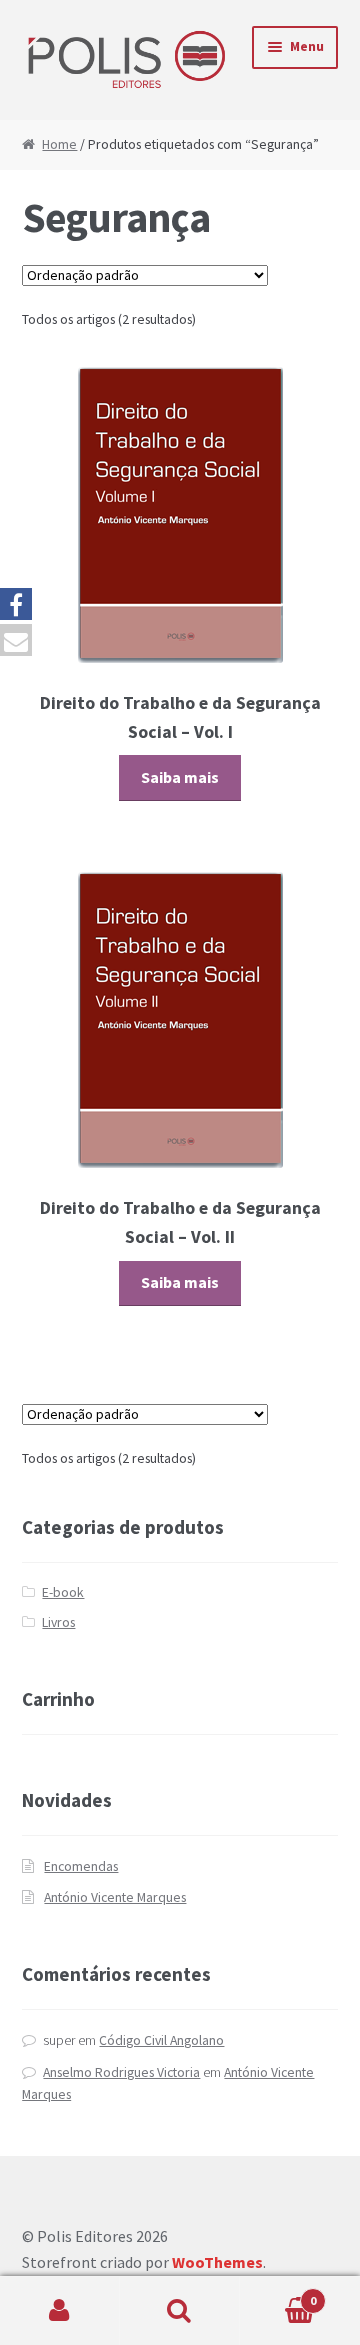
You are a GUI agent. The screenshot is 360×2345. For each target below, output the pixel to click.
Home (59, 144)
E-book (63, 1592)
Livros (58, 1622)
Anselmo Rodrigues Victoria (121, 2072)
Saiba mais (180, 777)
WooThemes (217, 2262)
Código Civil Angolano (161, 2040)
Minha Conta (60, 2311)
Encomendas (81, 1866)
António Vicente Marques (115, 1897)
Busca (180, 2311)
